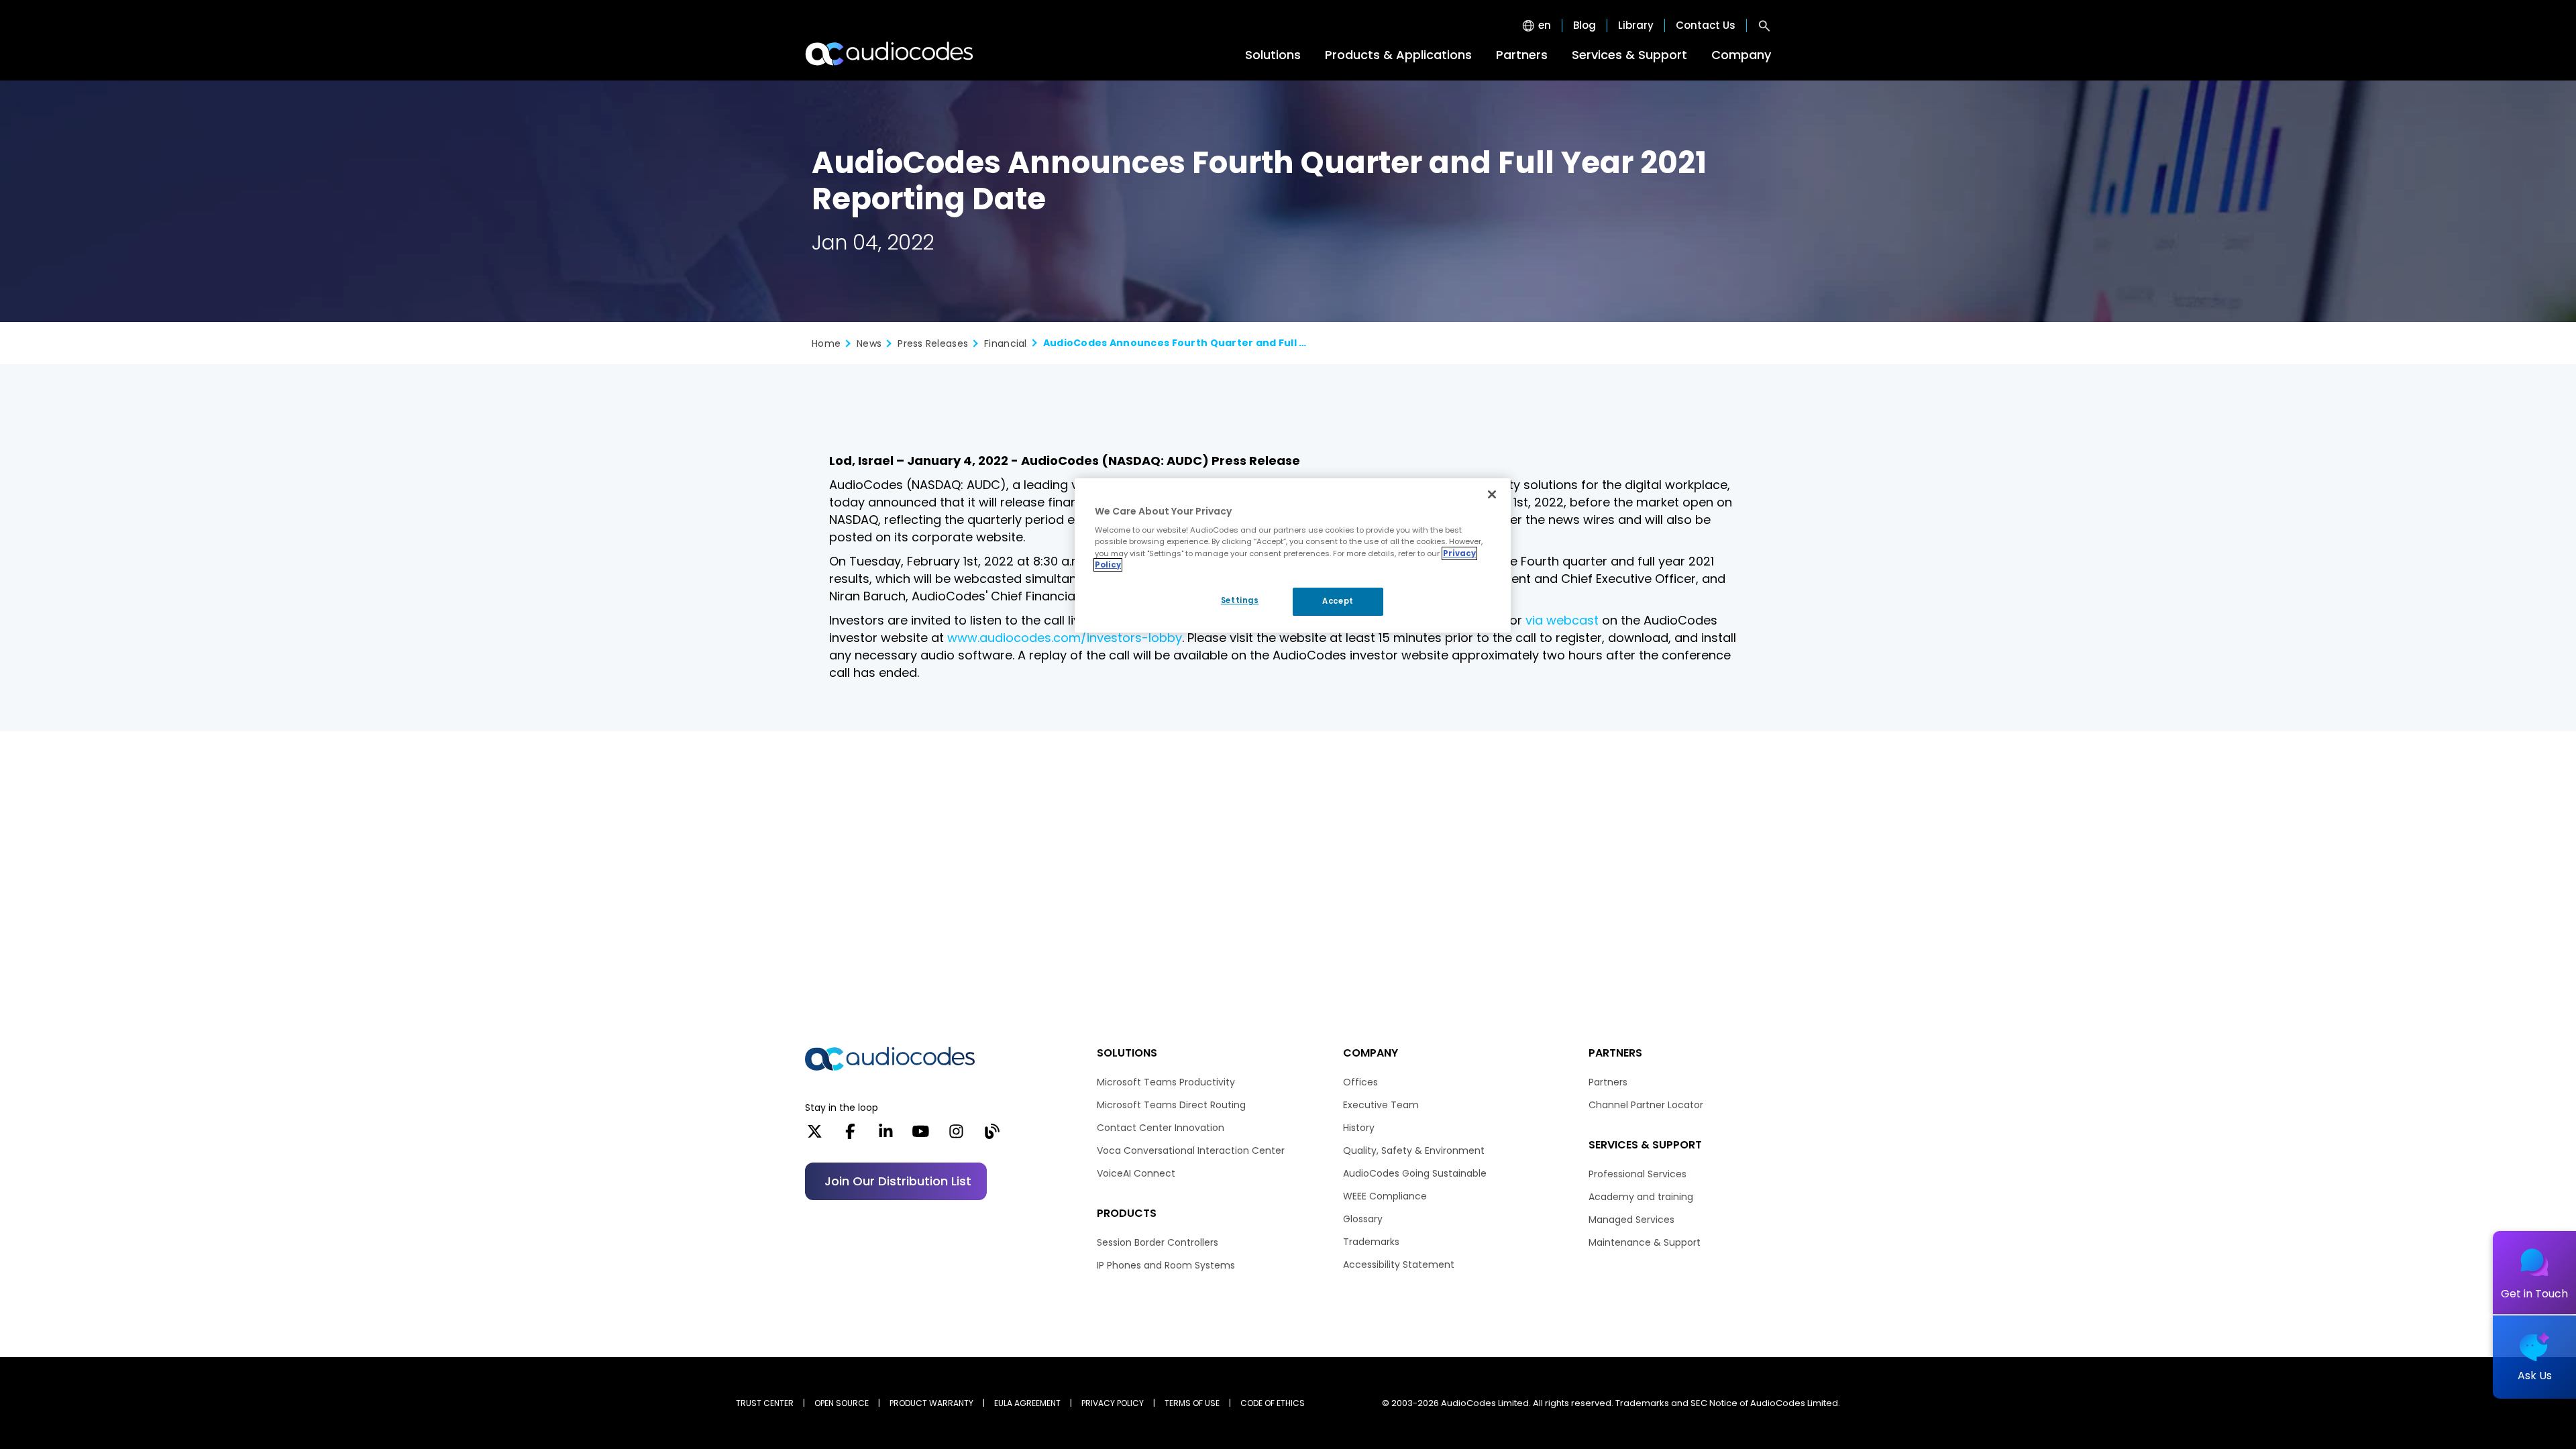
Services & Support (1629, 55)
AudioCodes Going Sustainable (1415, 1173)
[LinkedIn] (886, 1136)
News (869, 343)
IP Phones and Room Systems (1166, 1265)
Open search (1764, 25)
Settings (1240, 600)
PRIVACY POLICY (1113, 1403)
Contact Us (1706, 25)
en (1545, 25)
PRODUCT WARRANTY (931, 1403)
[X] (815, 1136)
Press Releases (933, 343)
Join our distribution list (898, 1181)
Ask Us (2535, 1376)
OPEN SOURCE (842, 1403)
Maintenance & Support (1645, 1242)
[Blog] (992, 1136)
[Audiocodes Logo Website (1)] (890, 54)
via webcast (1562, 620)
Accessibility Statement (1399, 1265)
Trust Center (765, 1403)
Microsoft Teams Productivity (1166, 1082)
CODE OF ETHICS (1273, 1403)
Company (1741, 55)
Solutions (1273, 55)
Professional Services (1638, 1174)
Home (826, 343)
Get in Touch (2534, 1294)
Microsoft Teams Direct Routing (1171, 1105)
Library (1636, 25)
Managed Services (1631, 1220)
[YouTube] (921, 1136)
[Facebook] (850, 1136)
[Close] (1492, 494)
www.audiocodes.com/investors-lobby (1065, 638)
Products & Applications (1398, 55)
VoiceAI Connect (1136, 1173)
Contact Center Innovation (1161, 1128)
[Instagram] (956, 1136)
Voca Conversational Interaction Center (1191, 1150)
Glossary (1363, 1219)
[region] (1293, 555)
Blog (1585, 25)
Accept (1338, 601)
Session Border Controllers (1158, 1242)
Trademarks (1371, 1242)
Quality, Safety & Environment (1414, 1150)
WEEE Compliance (1385, 1196)
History (1359, 1128)
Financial (1006, 343)
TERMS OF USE (1192, 1403)
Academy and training (1641, 1197)
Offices (1360, 1082)
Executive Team (1381, 1105)
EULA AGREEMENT (1027, 1403)
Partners (1522, 55)
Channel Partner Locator (1646, 1105)
